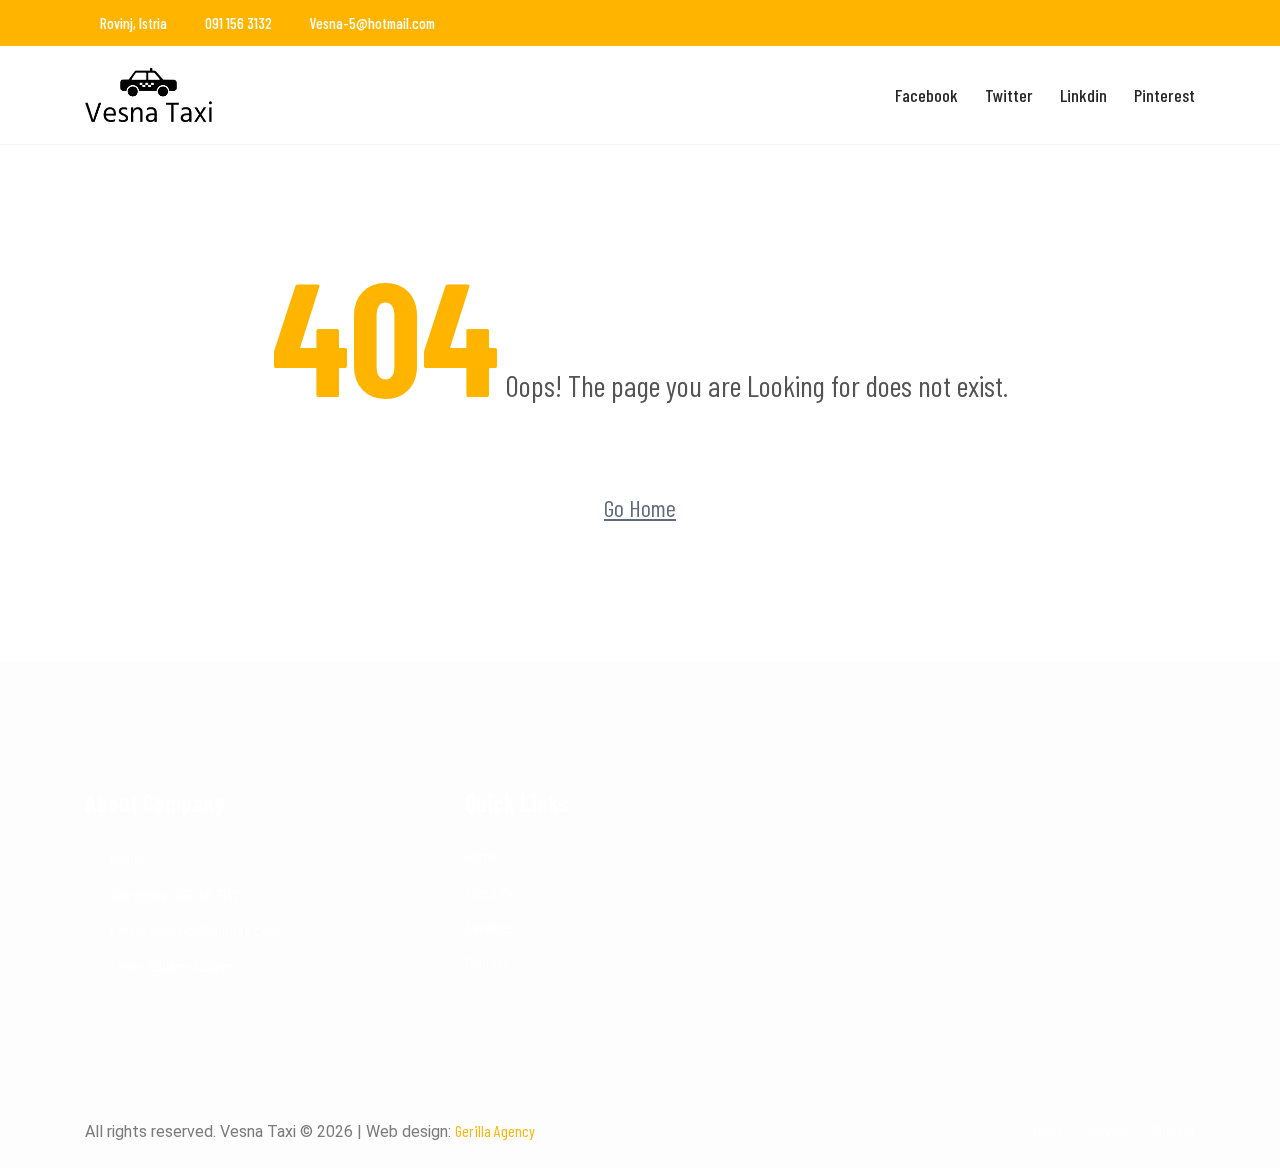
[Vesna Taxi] (212, 95)
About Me (490, 891)
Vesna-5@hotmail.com (372, 23)
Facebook (926, 95)
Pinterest (1164, 95)
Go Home (640, 507)
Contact (486, 962)
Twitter (1009, 95)
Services (490, 926)
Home (481, 855)
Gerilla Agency (495, 1130)
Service (1107, 1130)
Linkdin (1083, 95)
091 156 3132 (238, 23)
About (1047, 1130)
